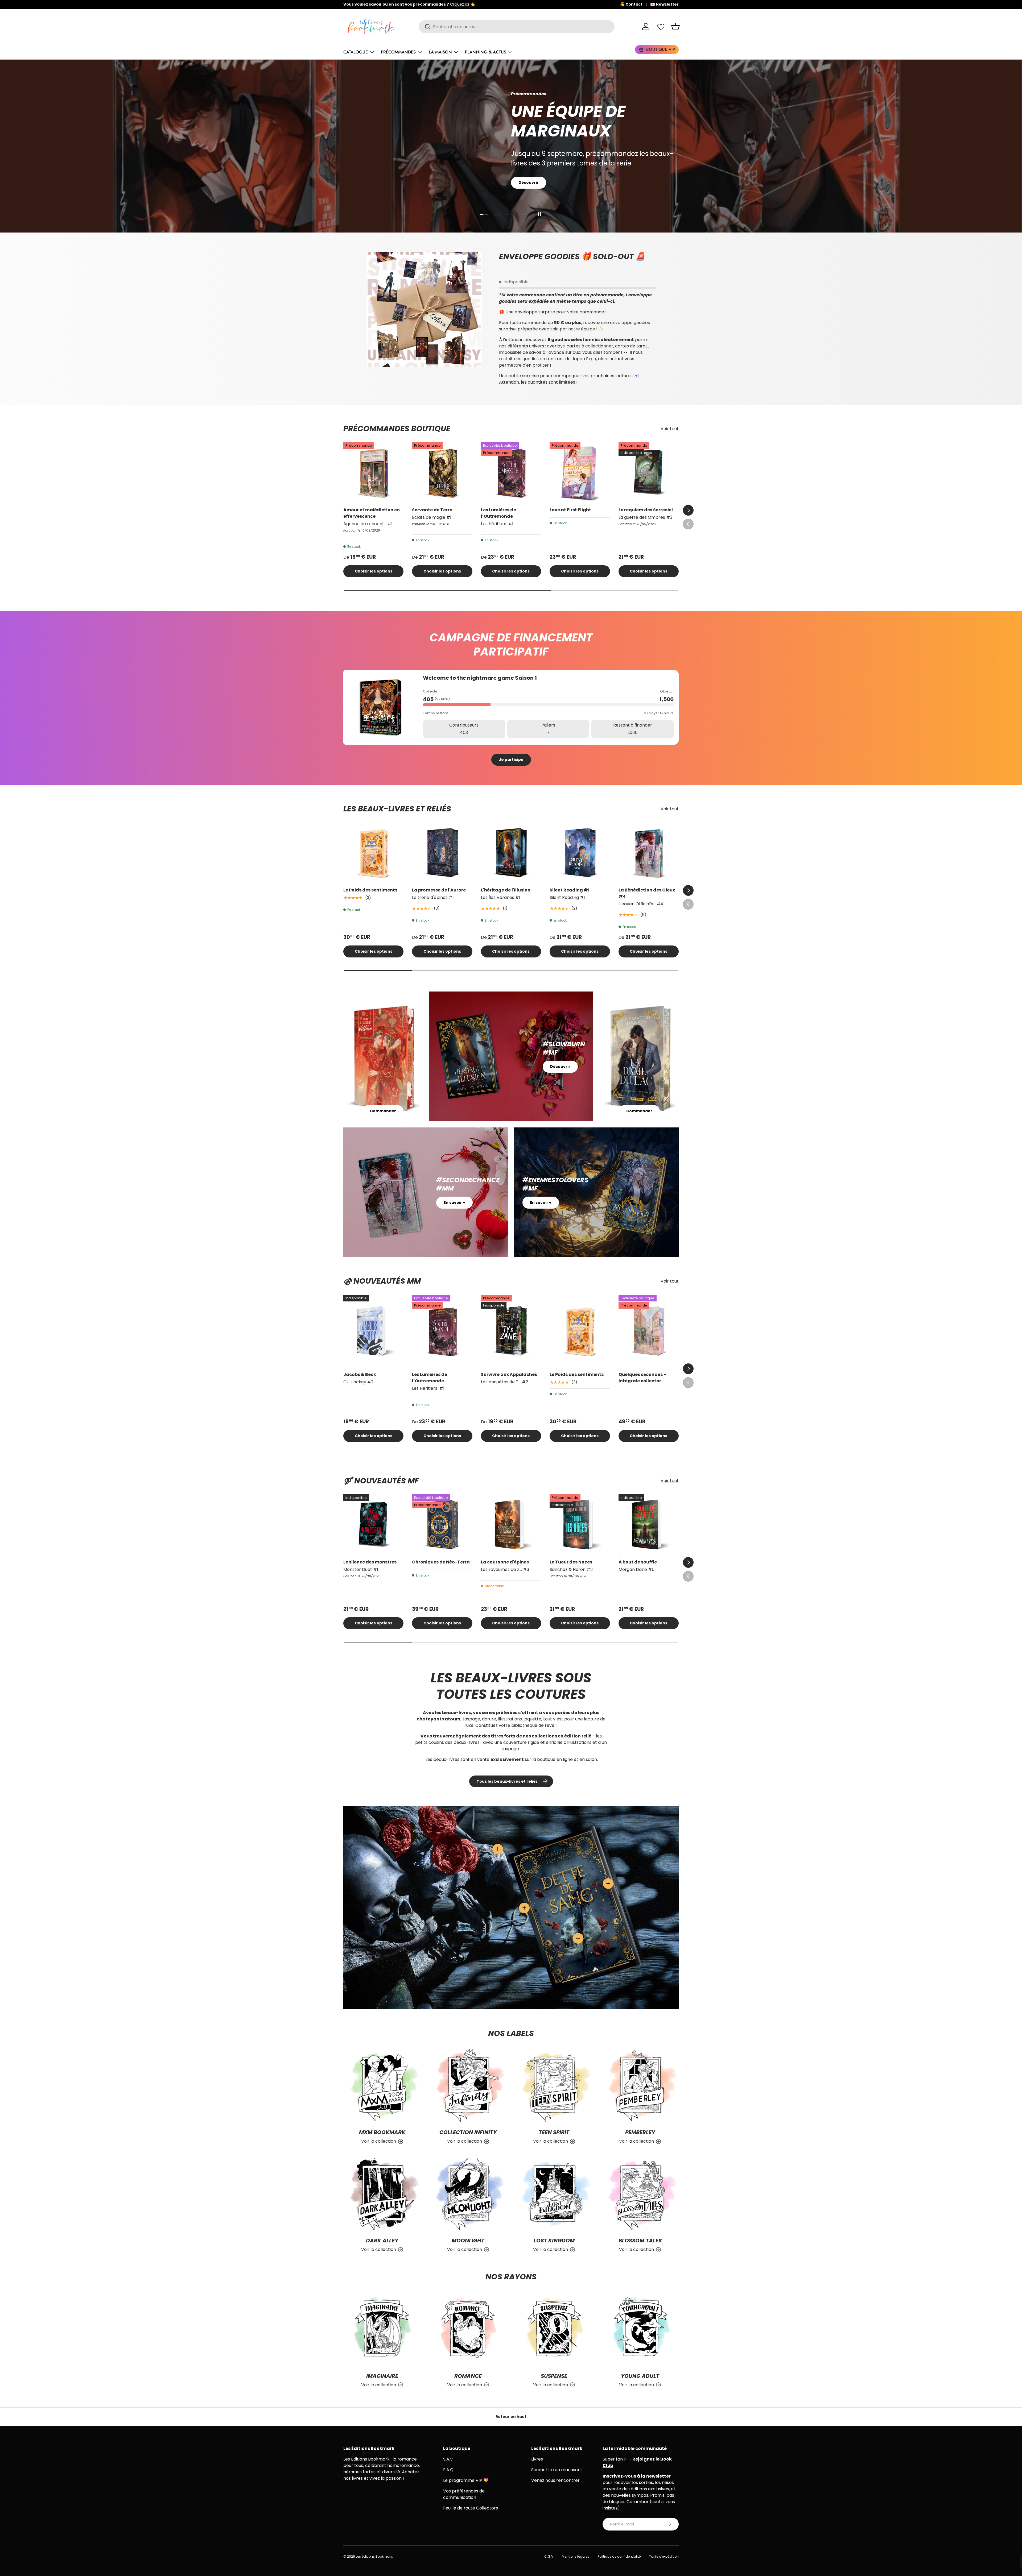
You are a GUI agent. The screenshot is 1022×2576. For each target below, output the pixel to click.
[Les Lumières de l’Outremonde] (511, 472)
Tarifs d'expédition (664, 2556)
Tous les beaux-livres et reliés (507, 1781)
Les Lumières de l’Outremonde (498, 513)
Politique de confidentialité (619, 2556)
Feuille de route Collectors (471, 2508)
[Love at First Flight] (580, 472)
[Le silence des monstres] (373, 1524)
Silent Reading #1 (570, 890)
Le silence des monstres (370, 1562)
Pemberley (640, 2132)
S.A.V (448, 2459)
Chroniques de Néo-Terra (441, 1562)
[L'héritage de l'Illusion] (511, 853)
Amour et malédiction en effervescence (372, 513)
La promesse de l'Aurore (439, 890)
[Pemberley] (640, 2086)
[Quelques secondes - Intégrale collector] (649, 1331)
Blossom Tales (640, 2241)
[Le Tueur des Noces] (580, 1524)
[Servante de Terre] (442, 472)
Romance (468, 2376)
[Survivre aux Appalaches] (511, 1331)
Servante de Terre (432, 510)
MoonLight (468, 2241)
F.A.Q (448, 2470)
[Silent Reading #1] (580, 853)
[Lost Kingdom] (554, 2194)
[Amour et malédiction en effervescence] (373, 472)
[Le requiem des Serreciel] (649, 472)
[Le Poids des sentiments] (373, 853)
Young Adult (640, 2376)
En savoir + (454, 1202)
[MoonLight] (468, 2194)
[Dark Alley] (382, 2194)
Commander (383, 1111)
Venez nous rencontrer (555, 2480)
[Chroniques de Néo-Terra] (442, 1524)
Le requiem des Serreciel (646, 510)
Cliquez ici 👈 (462, 4)
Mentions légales (576, 2556)
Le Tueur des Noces (571, 1562)
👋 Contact (631, 4)
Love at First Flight (570, 510)
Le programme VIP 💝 (466, 2480)
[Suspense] (554, 2329)
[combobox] (517, 27)
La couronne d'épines (505, 1562)
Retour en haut (511, 2417)
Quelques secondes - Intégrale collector (642, 1378)
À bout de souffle (638, 1562)
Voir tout (670, 429)
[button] (675, 27)
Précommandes (398, 52)
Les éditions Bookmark (374, 2556)
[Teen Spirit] (554, 2086)
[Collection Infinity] (468, 2086)
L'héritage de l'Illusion (506, 890)
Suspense (554, 2376)
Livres (537, 2459)
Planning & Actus (486, 52)
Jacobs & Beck (360, 1374)
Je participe (511, 760)
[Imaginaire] (382, 2329)
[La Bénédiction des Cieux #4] (649, 853)
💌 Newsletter (664, 4)
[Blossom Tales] (640, 2194)
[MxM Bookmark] (382, 2086)
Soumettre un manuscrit (557, 2470)
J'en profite (531, 180)
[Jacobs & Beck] (373, 1331)
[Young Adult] (640, 2329)
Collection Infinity (468, 2132)
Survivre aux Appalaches (509, 1374)
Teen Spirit (554, 2132)
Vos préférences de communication (464, 2494)
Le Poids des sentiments (370, 890)
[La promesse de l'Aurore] (442, 853)
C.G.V (549, 2556)
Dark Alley (382, 2241)
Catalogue (356, 52)
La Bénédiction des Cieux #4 (647, 893)
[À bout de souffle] (649, 1524)
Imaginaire (382, 2376)
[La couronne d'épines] (511, 1524)
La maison (440, 52)
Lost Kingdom (554, 2241)
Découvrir (560, 1067)
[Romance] (468, 2329)
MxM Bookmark (382, 2132)
